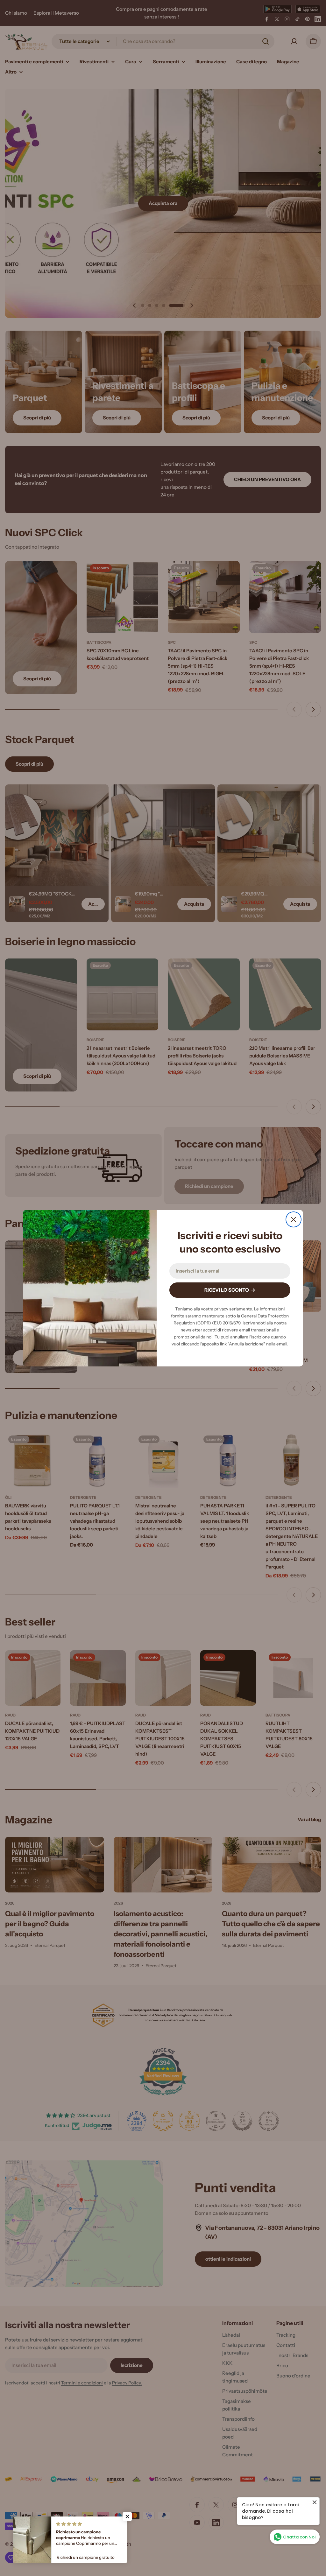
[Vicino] (294, 1219)
